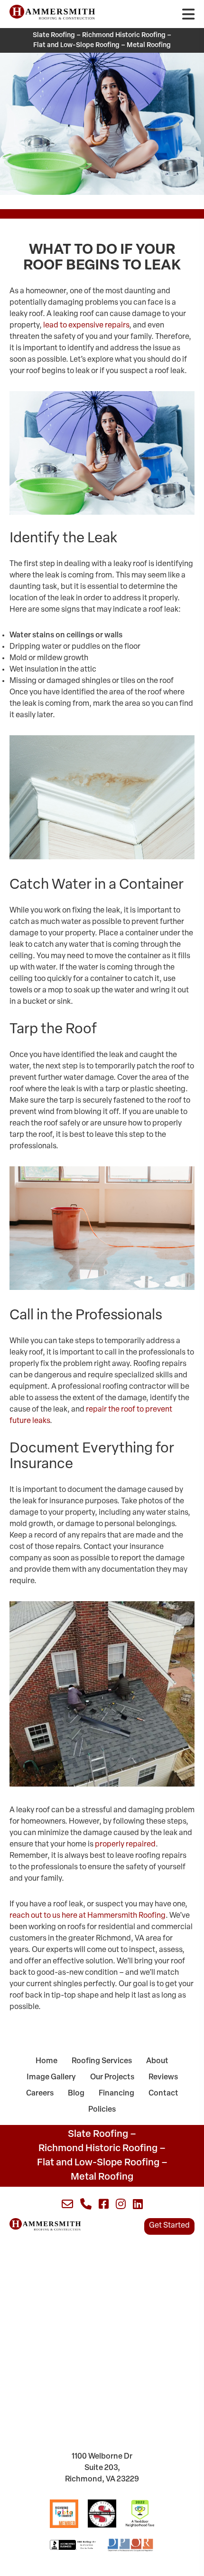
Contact (163, 2094)
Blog (76, 2094)
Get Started (169, 2226)
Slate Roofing (54, 35)
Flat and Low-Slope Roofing (76, 45)
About (157, 2061)
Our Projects (112, 2077)
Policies (102, 2110)
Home (46, 2061)
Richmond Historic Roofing (124, 35)
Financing (116, 2094)
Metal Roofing (149, 45)
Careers (40, 2094)
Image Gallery (51, 2077)
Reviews (163, 2077)
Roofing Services (102, 2061)
